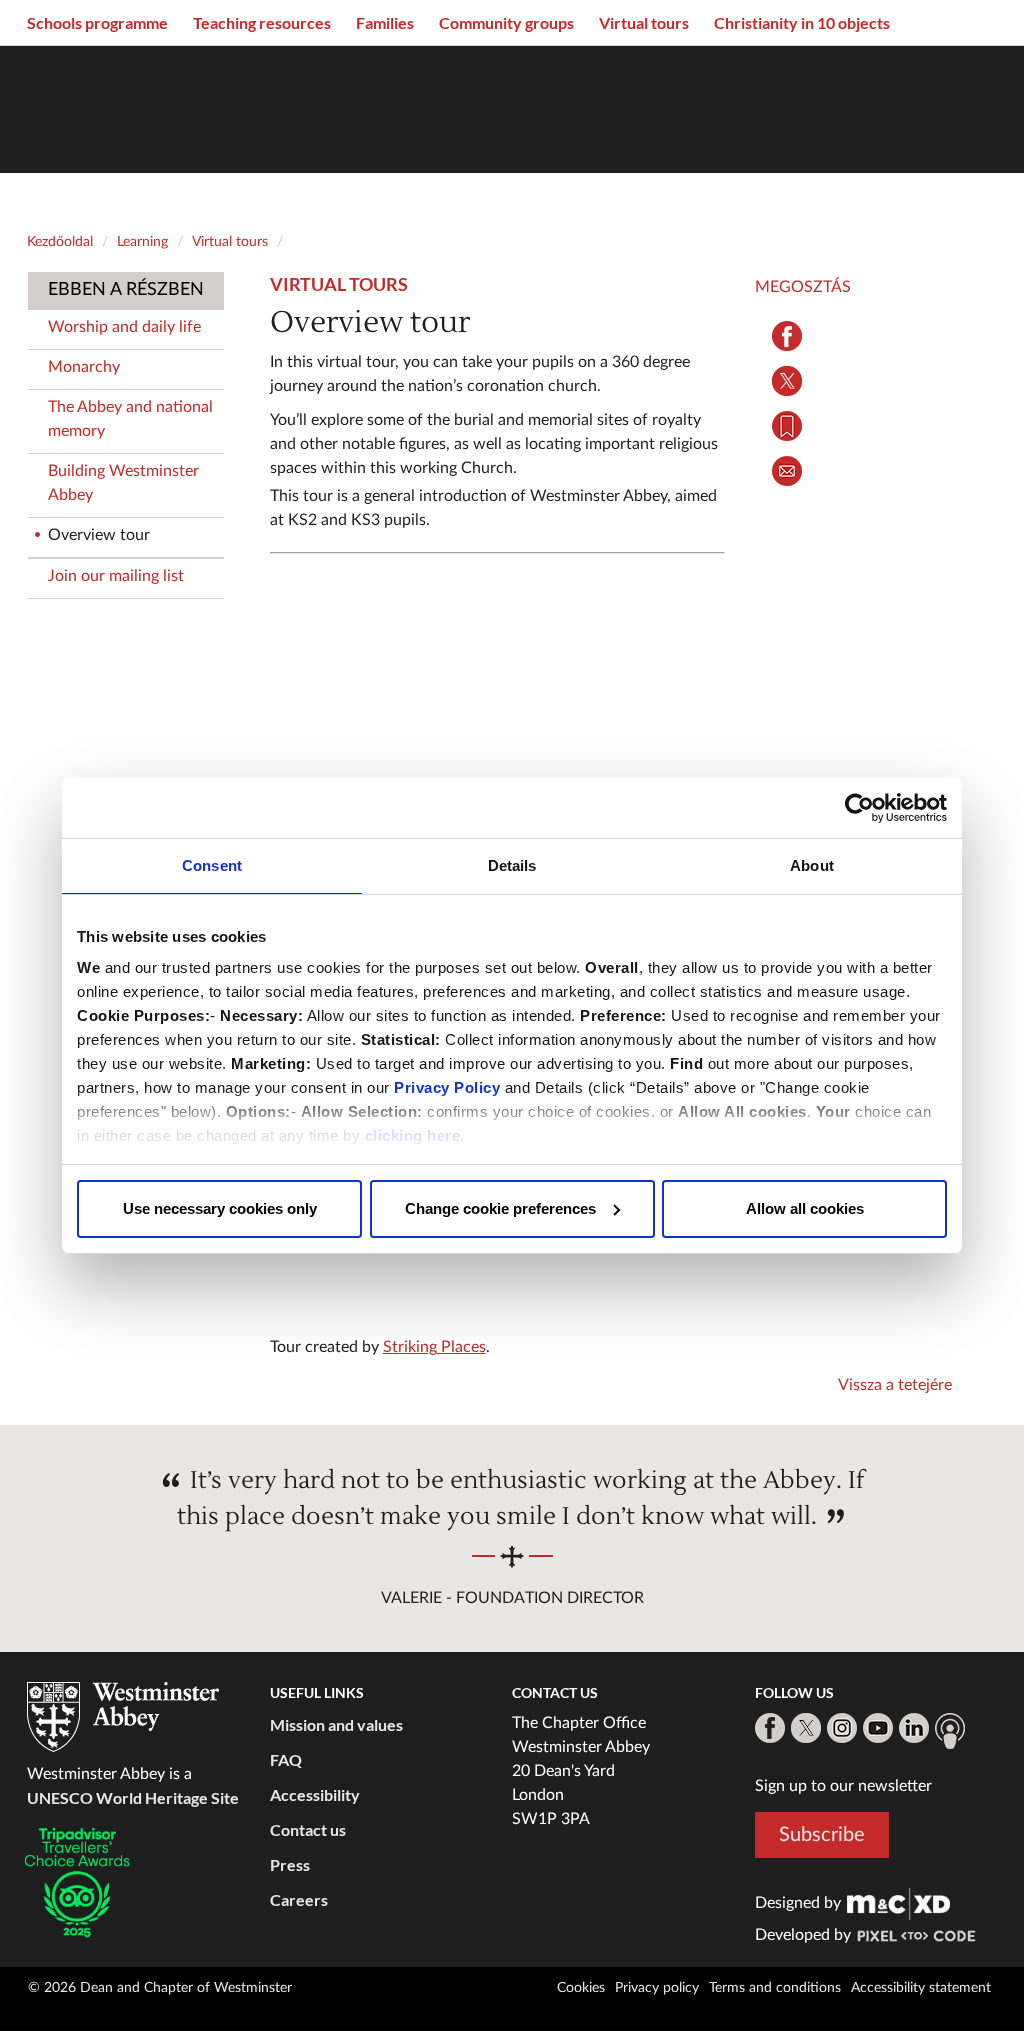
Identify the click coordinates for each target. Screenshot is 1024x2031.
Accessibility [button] (315, 1794)
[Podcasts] (950, 1731)
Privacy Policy (447, 1087)
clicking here (413, 1135)
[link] (899, 1903)
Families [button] (385, 22)
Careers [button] (299, 1899)
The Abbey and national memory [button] (130, 419)
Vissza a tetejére (895, 1385)
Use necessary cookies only (220, 1208)
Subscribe (822, 1835)
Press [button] (290, 1864)
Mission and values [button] (336, 1724)
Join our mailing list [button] (116, 576)
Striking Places (434, 1347)
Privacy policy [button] (657, 1988)
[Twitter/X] (806, 1728)
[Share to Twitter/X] (788, 381)
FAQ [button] (286, 1759)
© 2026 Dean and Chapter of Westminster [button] (160, 1988)
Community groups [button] (506, 22)
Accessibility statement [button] (921, 1988)
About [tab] (812, 865)
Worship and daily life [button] (124, 327)
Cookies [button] (581, 1988)
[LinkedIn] (914, 1728)
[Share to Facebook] (788, 336)
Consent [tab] (212, 865)
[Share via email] (788, 471)
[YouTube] (878, 1728)
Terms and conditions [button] (775, 1988)
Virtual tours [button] (644, 22)
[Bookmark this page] (788, 426)
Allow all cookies (805, 1208)
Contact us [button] (308, 1829)
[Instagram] (842, 1728)
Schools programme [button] (97, 22)
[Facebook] (770, 1728)
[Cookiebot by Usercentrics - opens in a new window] (859, 808)
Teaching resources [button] (262, 22)
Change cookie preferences (500, 1208)
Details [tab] (512, 865)
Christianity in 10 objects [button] (802, 22)
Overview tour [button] (99, 535)
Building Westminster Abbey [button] (123, 483)
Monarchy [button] (84, 367)
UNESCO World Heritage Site (133, 1797)
